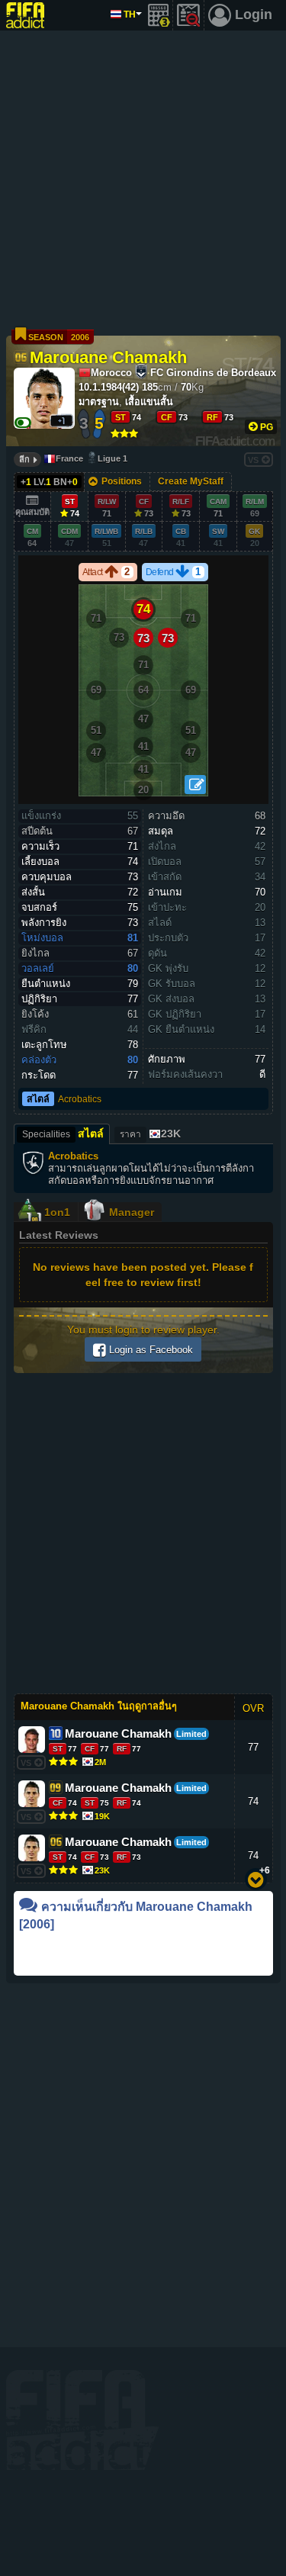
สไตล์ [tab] (63, 1134)
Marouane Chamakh (108, 356)
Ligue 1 (112, 458)
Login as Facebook (149, 1350)
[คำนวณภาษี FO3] (159, 15)
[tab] (149, 1134)
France (69, 458)
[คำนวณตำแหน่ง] (195, 785)
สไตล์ (38, 1099)
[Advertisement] (143, 181)
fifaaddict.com (82, 2420)
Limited (191, 1734)
